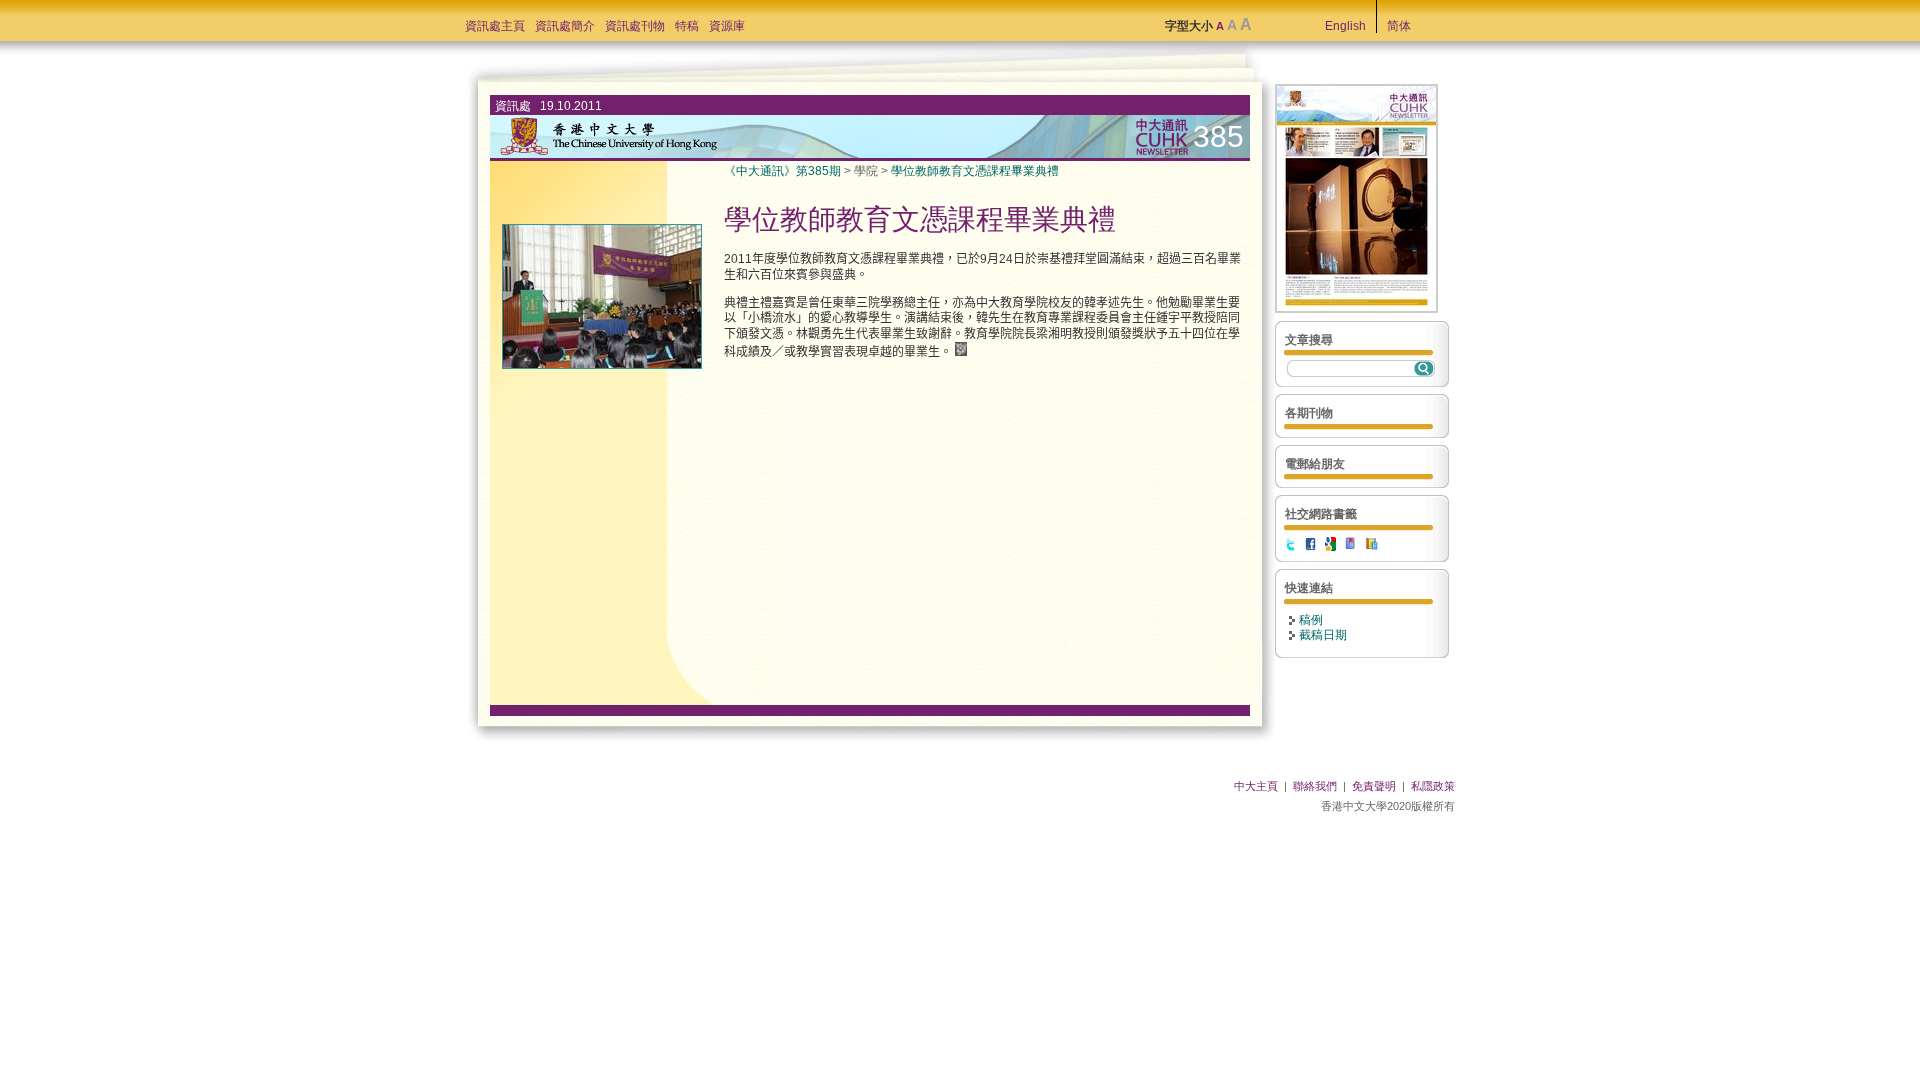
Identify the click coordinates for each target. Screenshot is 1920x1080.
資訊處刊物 (635, 26)
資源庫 (727, 26)
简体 (1399, 26)
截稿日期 (1323, 635)
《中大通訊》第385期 (782, 171)
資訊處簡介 (565, 26)
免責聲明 (1374, 786)
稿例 (1311, 620)
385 (1218, 136)
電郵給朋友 (1315, 464)
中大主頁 (1256, 786)
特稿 (687, 26)
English (1345, 26)
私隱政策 (1433, 786)
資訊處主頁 (495, 26)
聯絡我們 (1315, 786)
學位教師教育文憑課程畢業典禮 (975, 171)
